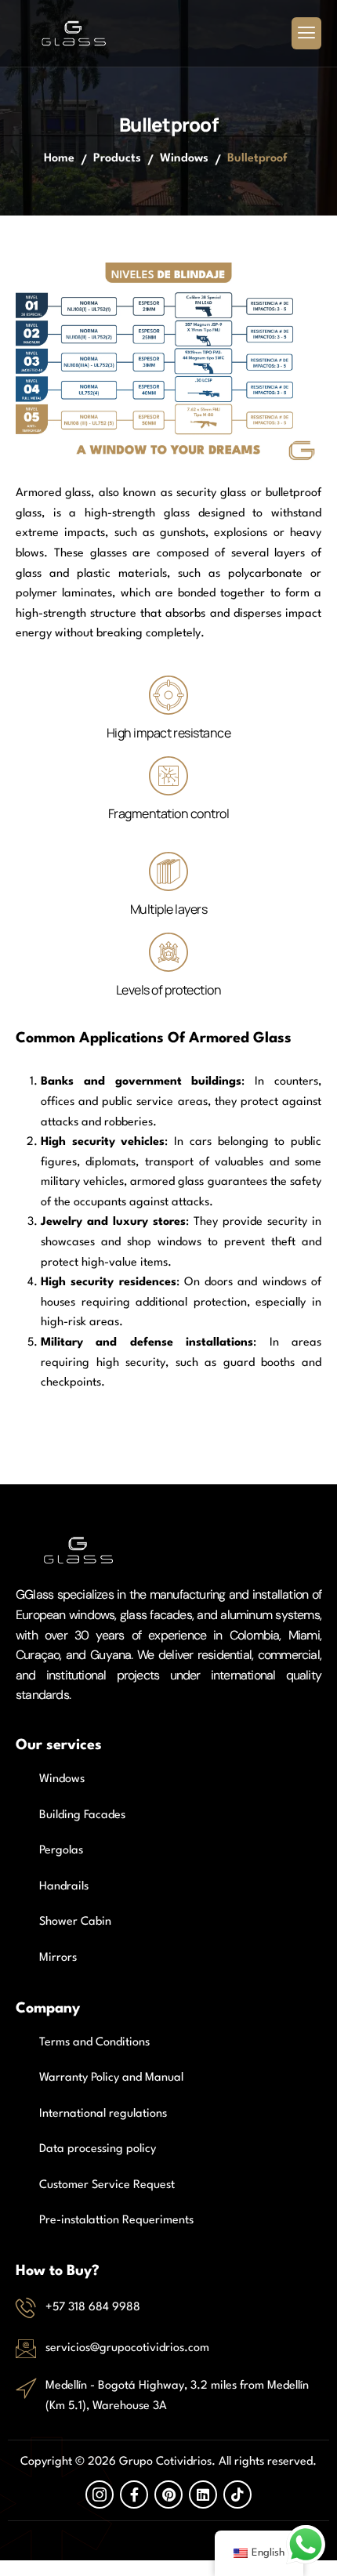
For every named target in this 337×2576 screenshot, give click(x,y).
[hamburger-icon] (306, 34)
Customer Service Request (107, 2185)
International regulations (103, 2114)
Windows (184, 159)
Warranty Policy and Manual (111, 2078)
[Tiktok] (237, 2494)
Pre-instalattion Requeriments (116, 2221)
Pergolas (61, 1851)
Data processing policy (98, 2149)
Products (117, 159)
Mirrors (58, 1958)
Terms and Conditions (94, 2043)
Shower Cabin (75, 1922)
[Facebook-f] (134, 2494)
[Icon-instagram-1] (100, 2494)
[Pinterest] (168, 2494)
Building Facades (82, 1815)
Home (59, 159)
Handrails (64, 1887)
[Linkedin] (203, 2494)
